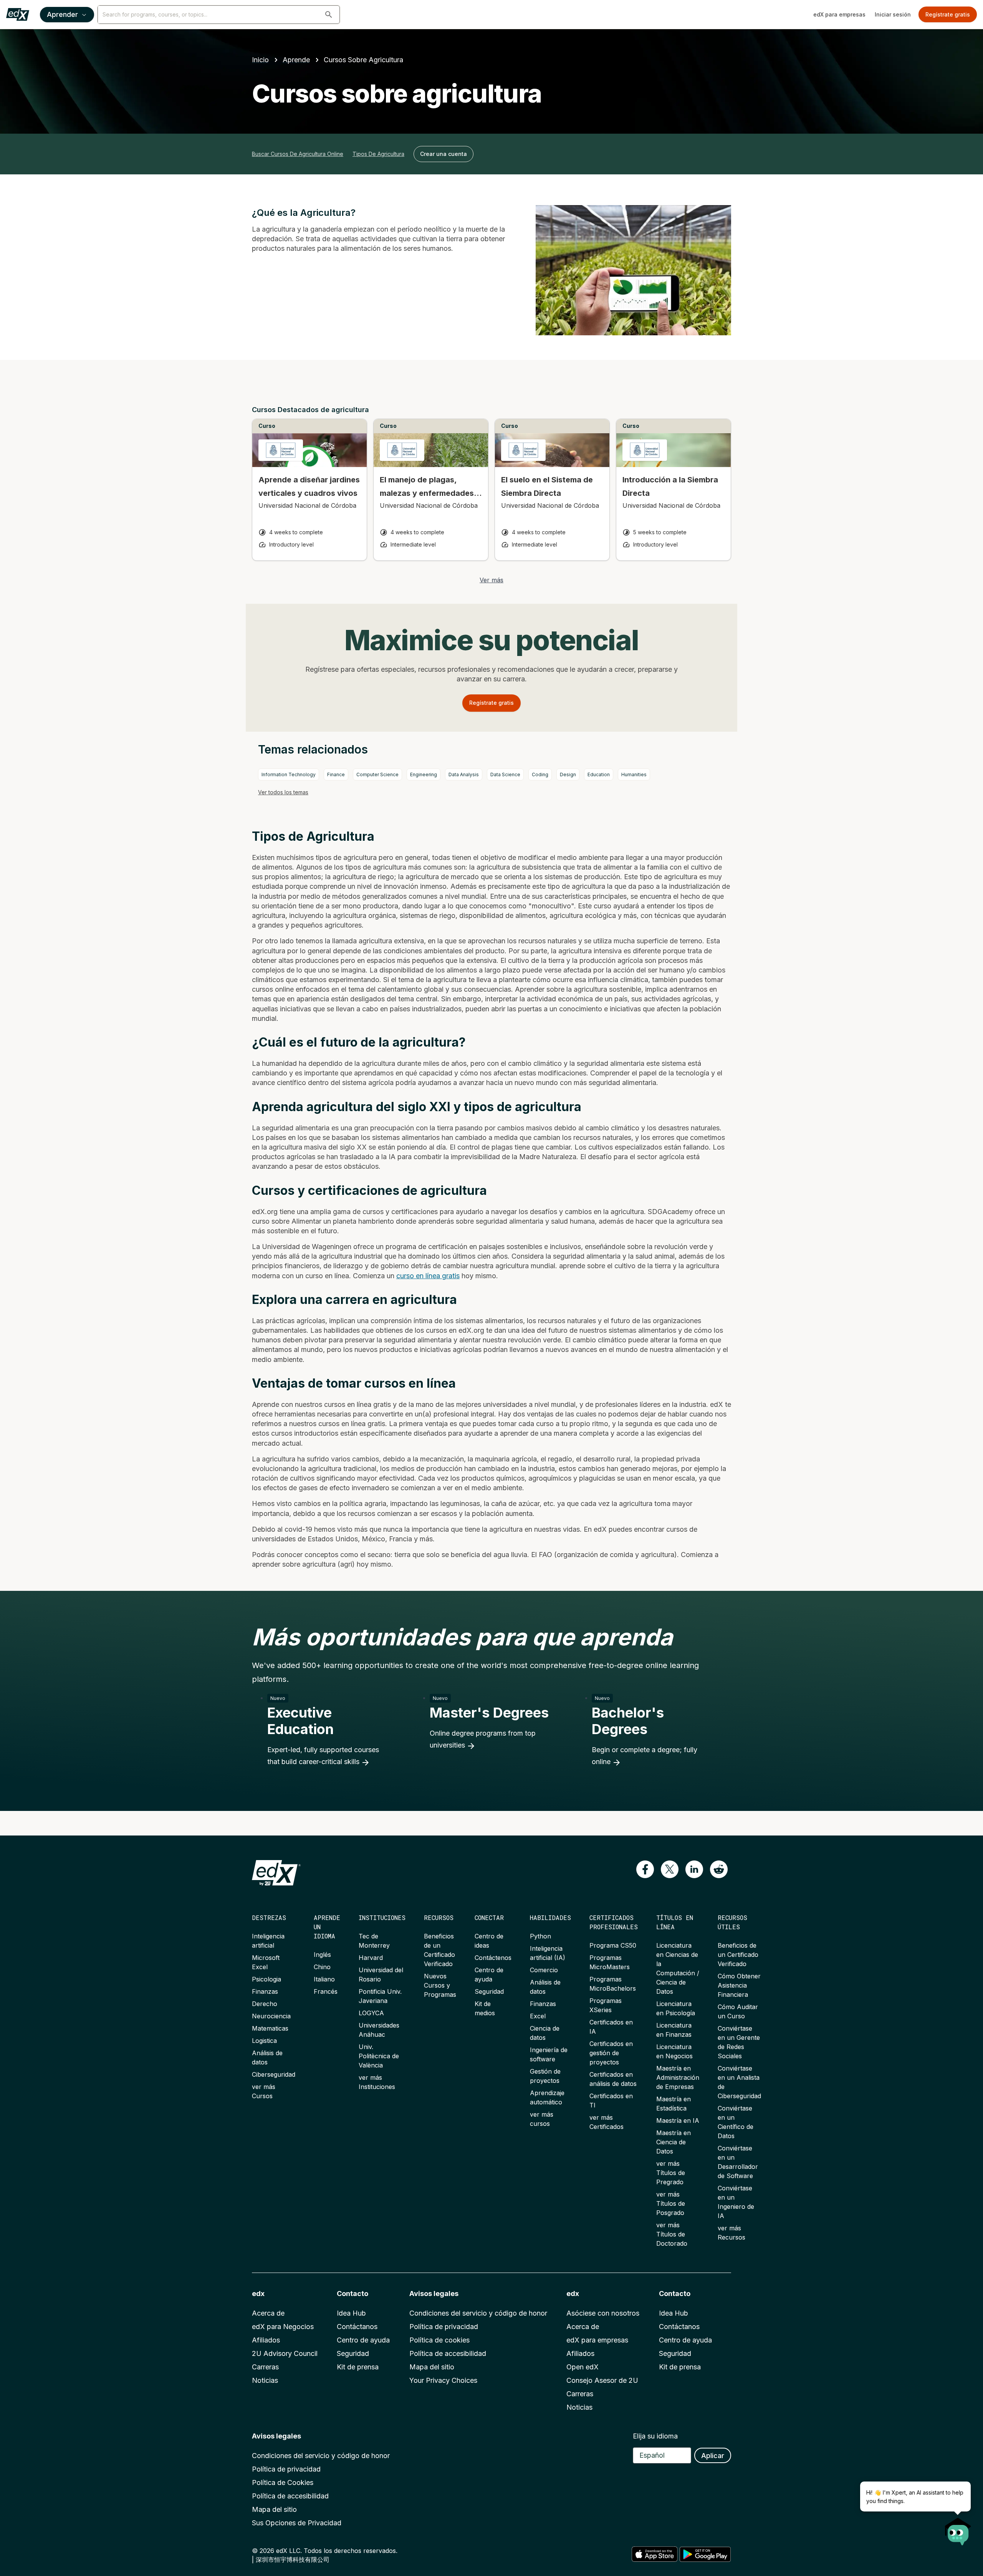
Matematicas (270, 2028)
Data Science (505, 774)
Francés (326, 1991)
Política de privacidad (444, 2327)
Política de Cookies (283, 2482)
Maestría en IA (678, 2120)
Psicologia (266, 1979)
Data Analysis (464, 774)
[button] (329, 15)
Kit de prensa (358, 2367)
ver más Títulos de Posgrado (671, 2203)
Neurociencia (271, 2016)
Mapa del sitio (432, 2367)
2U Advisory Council (285, 2353)
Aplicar (713, 2456)
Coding (540, 774)
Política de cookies (439, 2340)
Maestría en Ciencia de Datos (674, 2142)
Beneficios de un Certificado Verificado (738, 1955)
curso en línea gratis (428, 1276)
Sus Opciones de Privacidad (297, 2523)
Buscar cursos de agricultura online (298, 154)
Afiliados (266, 2340)
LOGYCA (371, 2013)
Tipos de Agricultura (378, 154)
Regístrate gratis (948, 14)
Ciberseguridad (274, 2074)
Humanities (634, 774)
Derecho (265, 2004)
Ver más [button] (491, 580)
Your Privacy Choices (443, 2380)
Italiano (324, 1979)
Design (568, 774)
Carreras (265, 2367)
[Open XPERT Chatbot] (958, 2529)
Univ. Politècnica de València (379, 2056)
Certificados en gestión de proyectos (611, 2053)
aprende (296, 60)
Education (599, 774)
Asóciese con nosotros (603, 2313)
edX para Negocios (283, 2327)
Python (540, 1936)
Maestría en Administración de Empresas (678, 2077)
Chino (322, 1967)
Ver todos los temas (283, 792)
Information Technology (289, 774)
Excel (538, 2016)
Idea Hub (351, 2313)
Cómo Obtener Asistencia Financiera (739, 1985)
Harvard (371, 1958)
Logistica (264, 2041)
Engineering (424, 774)
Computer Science (377, 774)
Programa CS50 (613, 1945)
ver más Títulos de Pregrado (671, 2173)
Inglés (322, 1955)
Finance (336, 774)
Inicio (260, 60)
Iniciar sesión (893, 14)
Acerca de (268, 2313)
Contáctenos (493, 1958)
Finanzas (265, 1991)
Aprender (62, 14)
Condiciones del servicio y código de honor (478, 2313)
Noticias (265, 2380)
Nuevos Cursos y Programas (440, 1985)
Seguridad (489, 1991)
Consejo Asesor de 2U (602, 2380)
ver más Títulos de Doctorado (672, 2234)
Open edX (583, 2367)
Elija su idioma (655, 2436)
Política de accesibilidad (448, 2353)
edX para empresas (839, 14)
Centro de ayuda (363, 2340)
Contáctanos (357, 2327)
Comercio (544, 1970)
